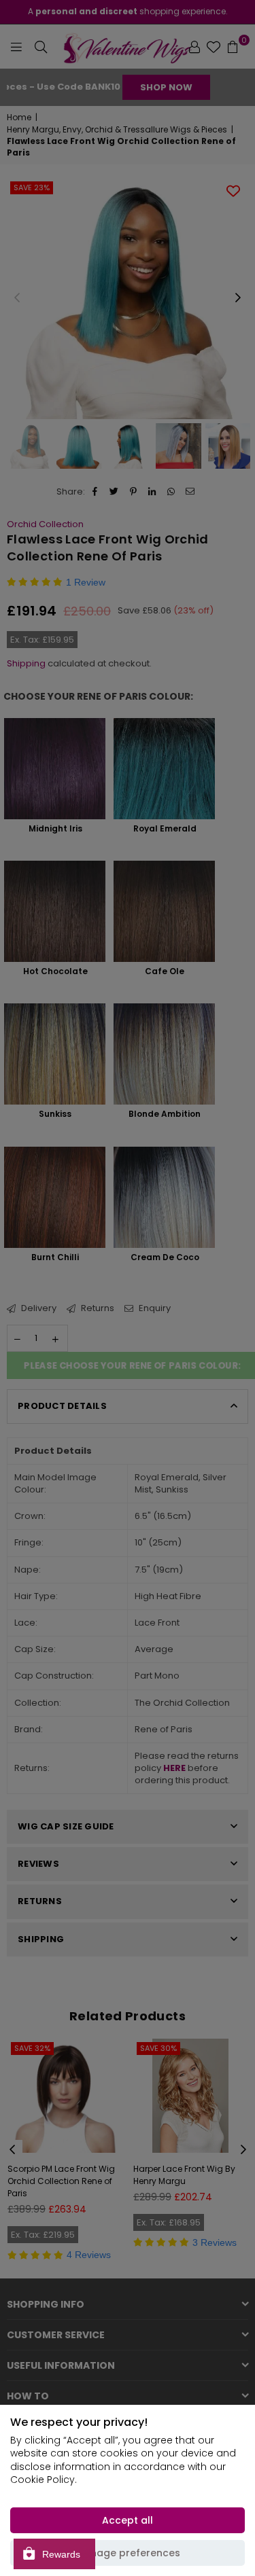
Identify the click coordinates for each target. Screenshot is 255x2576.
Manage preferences (128, 2553)
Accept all (128, 2520)
